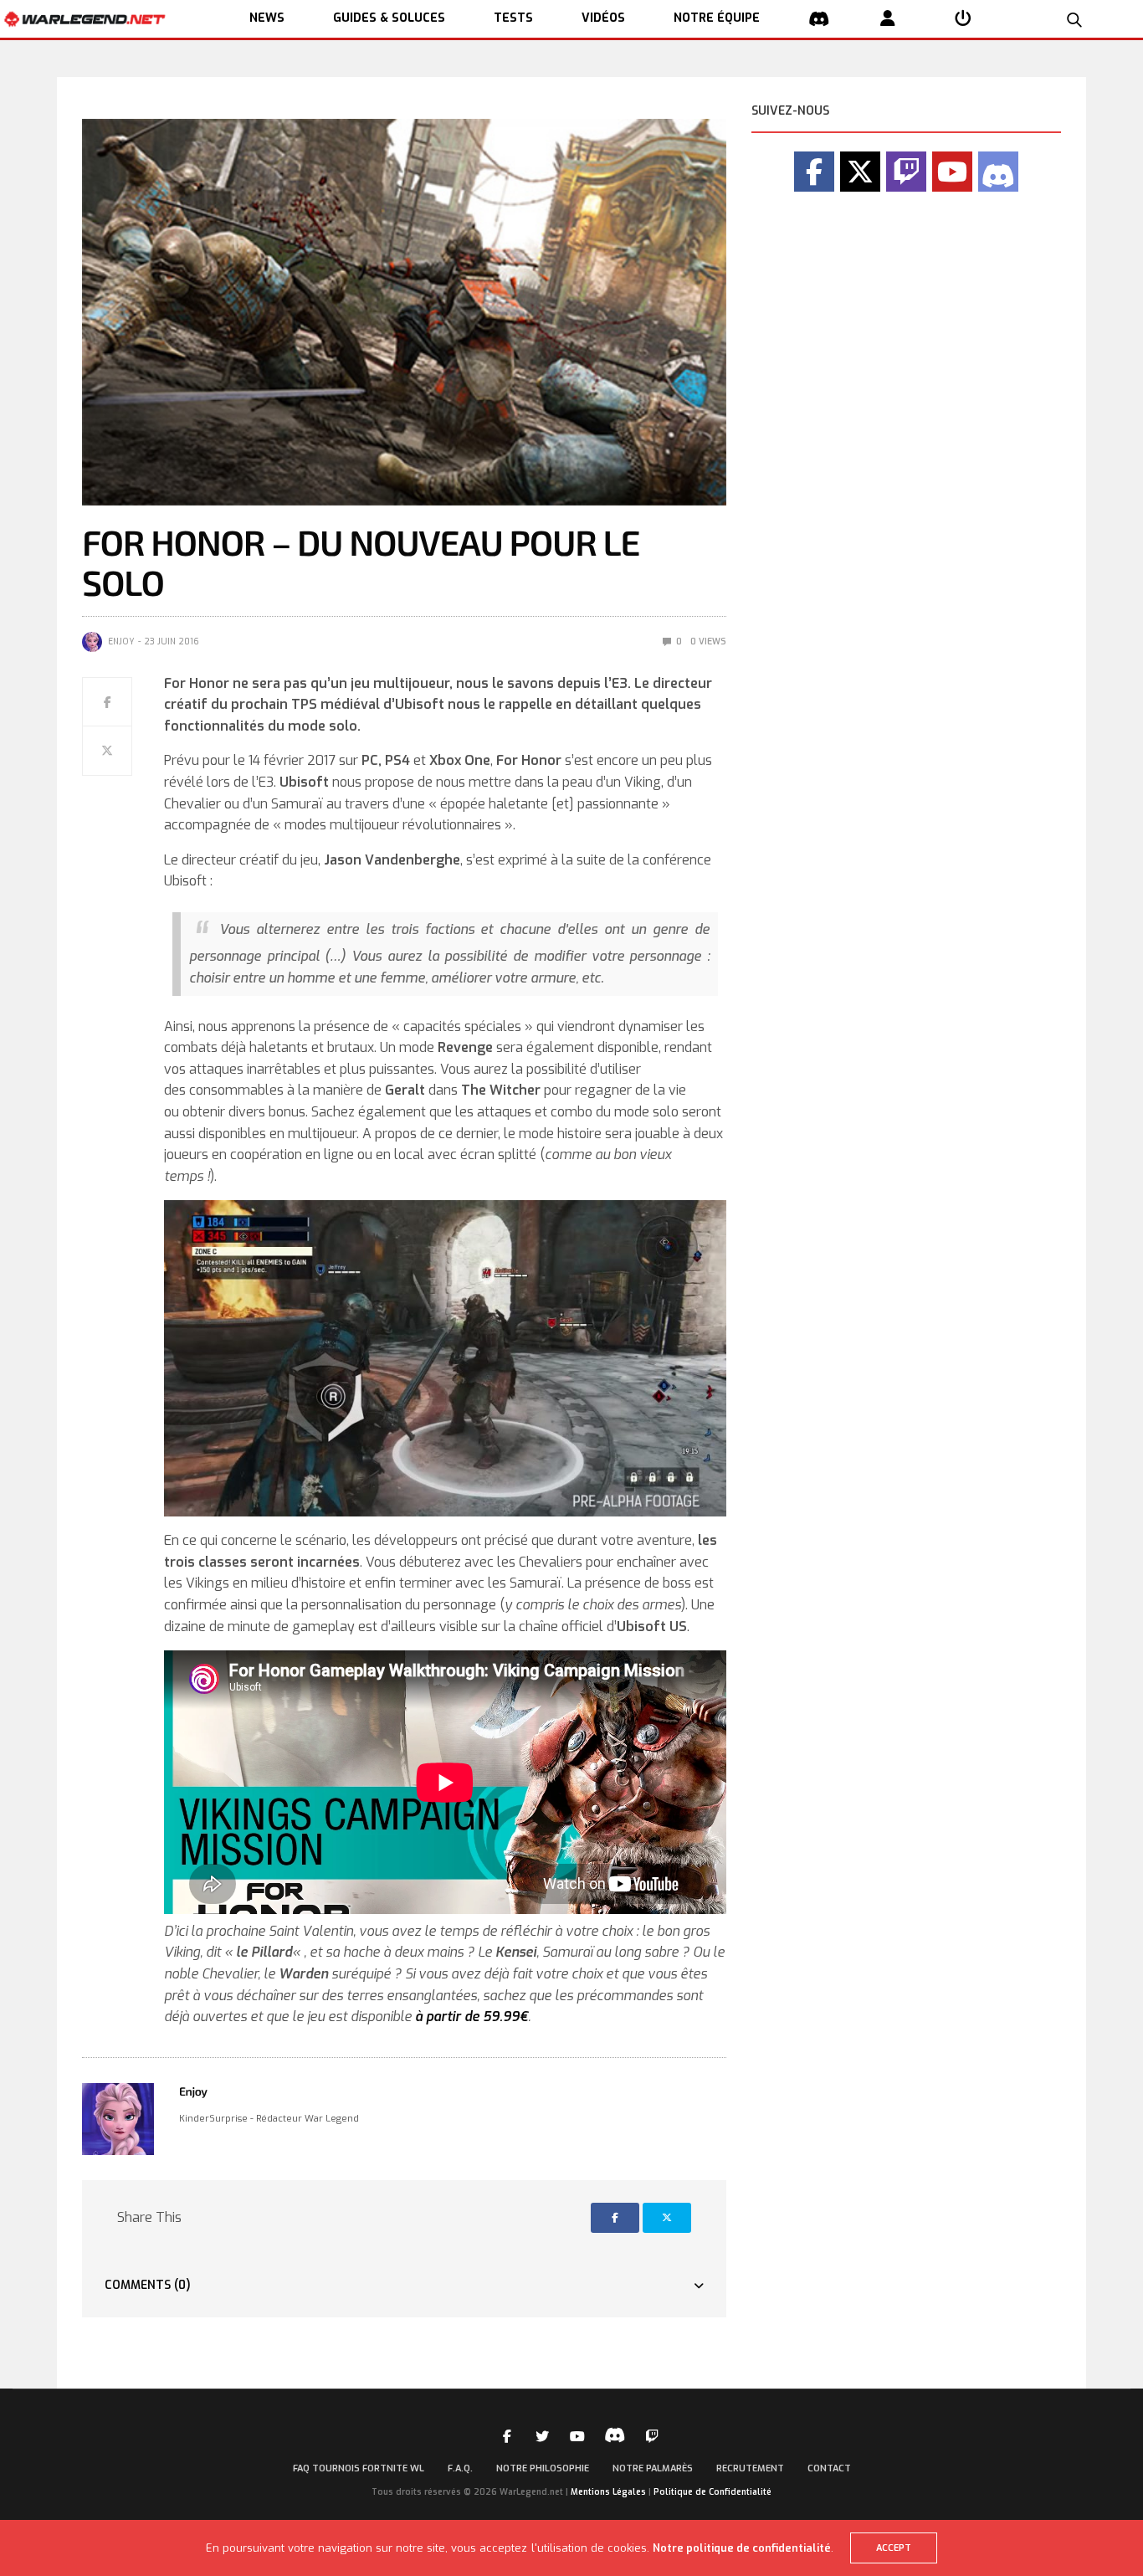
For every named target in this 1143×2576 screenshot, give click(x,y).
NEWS (267, 18)
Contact (829, 2468)
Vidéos (603, 18)
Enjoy (121, 641)
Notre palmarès (653, 2468)
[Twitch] (906, 172)
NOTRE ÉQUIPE (717, 18)
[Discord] (998, 172)
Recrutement (750, 2468)
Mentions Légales (608, 2492)
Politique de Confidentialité (712, 2492)
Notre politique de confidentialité (742, 2548)
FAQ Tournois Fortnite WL (359, 2468)
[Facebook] (814, 172)
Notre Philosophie (543, 2468)
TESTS (513, 18)
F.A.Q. (460, 2468)
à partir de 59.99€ (472, 2017)
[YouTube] (952, 172)
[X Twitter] (860, 172)
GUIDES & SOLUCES (389, 18)
